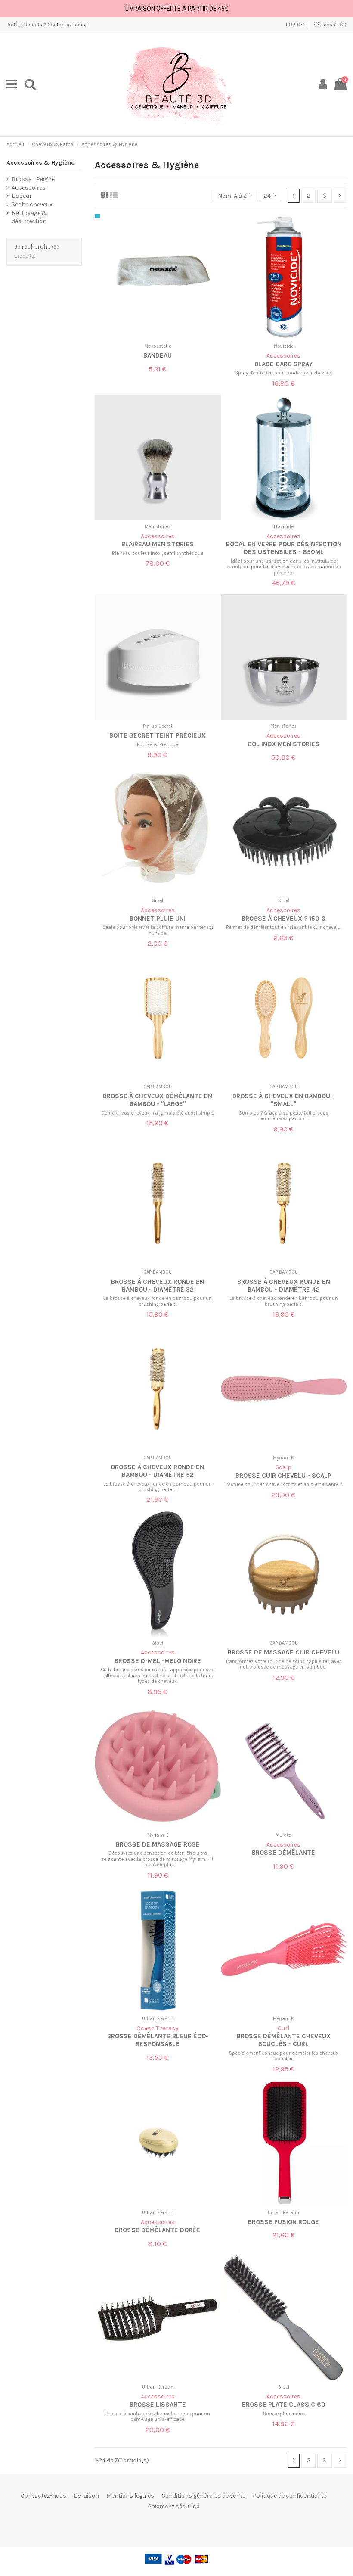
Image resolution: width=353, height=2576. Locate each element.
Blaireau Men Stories (158, 544)
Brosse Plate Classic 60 (284, 2405)
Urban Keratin (158, 2019)
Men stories (158, 527)
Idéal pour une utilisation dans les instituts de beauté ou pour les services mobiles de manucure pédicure (284, 567)
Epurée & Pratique (158, 745)
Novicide (284, 346)
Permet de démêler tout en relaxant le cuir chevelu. (284, 927)
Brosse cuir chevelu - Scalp (283, 1476)
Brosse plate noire (284, 2414)
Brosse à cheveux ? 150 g (283, 919)
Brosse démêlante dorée (158, 2230)
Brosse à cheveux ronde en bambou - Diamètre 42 (284, 1286)
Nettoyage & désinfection (29, 217)
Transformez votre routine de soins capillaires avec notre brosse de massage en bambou (284, 1664)
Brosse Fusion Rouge (283, 2222)
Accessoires (29, 188)
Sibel (158, 901)
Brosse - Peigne (33, 179)
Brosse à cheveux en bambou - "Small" (283, 1100)
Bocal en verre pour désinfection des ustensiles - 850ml (284, 548)
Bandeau (158, 355)
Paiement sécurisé (173, 2506)
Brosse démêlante (283, 1853)
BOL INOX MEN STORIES (284, 744)
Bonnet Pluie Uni (158, 919)
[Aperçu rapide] (164, 337)
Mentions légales (130, 2496)
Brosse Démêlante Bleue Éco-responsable (158, 2040)
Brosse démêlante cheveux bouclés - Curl (284, 2040)
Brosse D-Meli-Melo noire (158, 1661)
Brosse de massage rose (158, 1844)
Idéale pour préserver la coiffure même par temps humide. (158, 930)
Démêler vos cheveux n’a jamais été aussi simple (158, 1113)
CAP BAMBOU (158, 1087)
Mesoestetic (158, 346)
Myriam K (283, 1458)
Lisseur (22, 196)
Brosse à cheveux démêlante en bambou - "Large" (158, 1100)
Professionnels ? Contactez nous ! (47, 25)
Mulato (283, 1835)
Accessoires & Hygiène (40, 163)
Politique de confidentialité (290, 2496)
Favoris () (333, 25)
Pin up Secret (158, 726)
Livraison (86, 2496)
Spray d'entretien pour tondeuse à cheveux (284, 373)
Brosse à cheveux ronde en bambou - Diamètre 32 (158, 1286)
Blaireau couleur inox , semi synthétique (158, 553)
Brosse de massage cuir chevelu (283, 1652)
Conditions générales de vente (203, 2496)
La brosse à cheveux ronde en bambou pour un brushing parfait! (158, 1301)
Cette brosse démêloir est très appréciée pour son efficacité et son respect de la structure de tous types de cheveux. (158, 1676)
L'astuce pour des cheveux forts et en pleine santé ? (283, 1484)
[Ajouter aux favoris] (152, 337)
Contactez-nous (43, 2496)
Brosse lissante (158, 2405)
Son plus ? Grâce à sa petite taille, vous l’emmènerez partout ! (284, 1116)
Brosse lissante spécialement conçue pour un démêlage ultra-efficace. (158, 2417)
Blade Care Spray (283, 364)
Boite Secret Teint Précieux (158, 735)
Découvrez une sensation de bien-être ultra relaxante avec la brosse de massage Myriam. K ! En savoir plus (158, 1859)
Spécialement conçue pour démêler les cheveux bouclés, (284, 2056)
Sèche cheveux (32, 204)
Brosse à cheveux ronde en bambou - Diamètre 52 (158, 1471)
